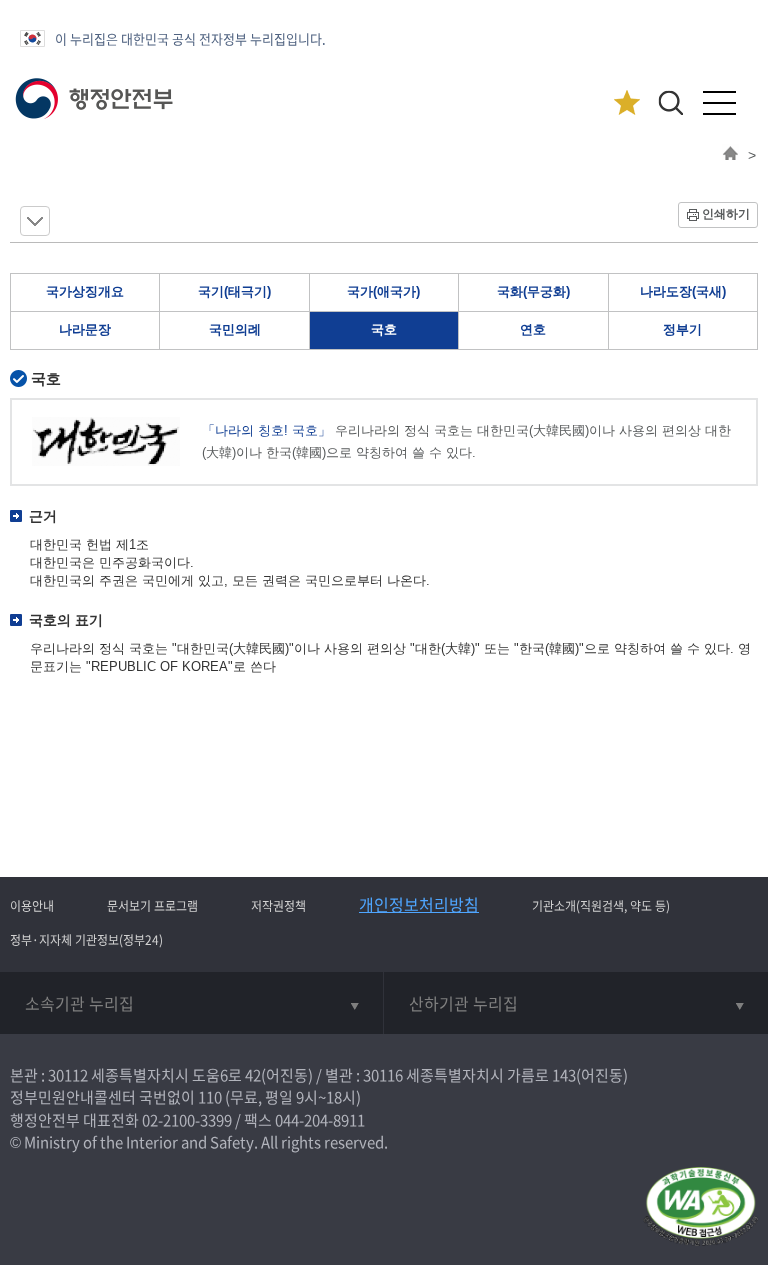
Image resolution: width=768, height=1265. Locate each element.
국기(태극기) (234, 291)
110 (210, 1097)
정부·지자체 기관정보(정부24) (86, 940)
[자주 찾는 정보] (626, 103)
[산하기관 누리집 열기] (576, 1003)
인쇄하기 (726, 214)
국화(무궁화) (533, 291)
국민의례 (235, 329)
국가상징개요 (85, 291)
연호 (533, 329)
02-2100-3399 (187, 1120)
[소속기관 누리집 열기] (191, 1003)
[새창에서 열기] (700, 1207)
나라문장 (85, 329)
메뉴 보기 (35, 221)
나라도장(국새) (683, 291)
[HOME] (730, 155)
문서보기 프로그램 (152, 906)
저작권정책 (278, 906)
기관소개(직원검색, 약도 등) (601, 906)
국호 (384, 329)
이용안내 (32, 906)
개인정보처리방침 (419, 904)
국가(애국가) (383, 291)
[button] (670, 102)
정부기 (682, 329)
